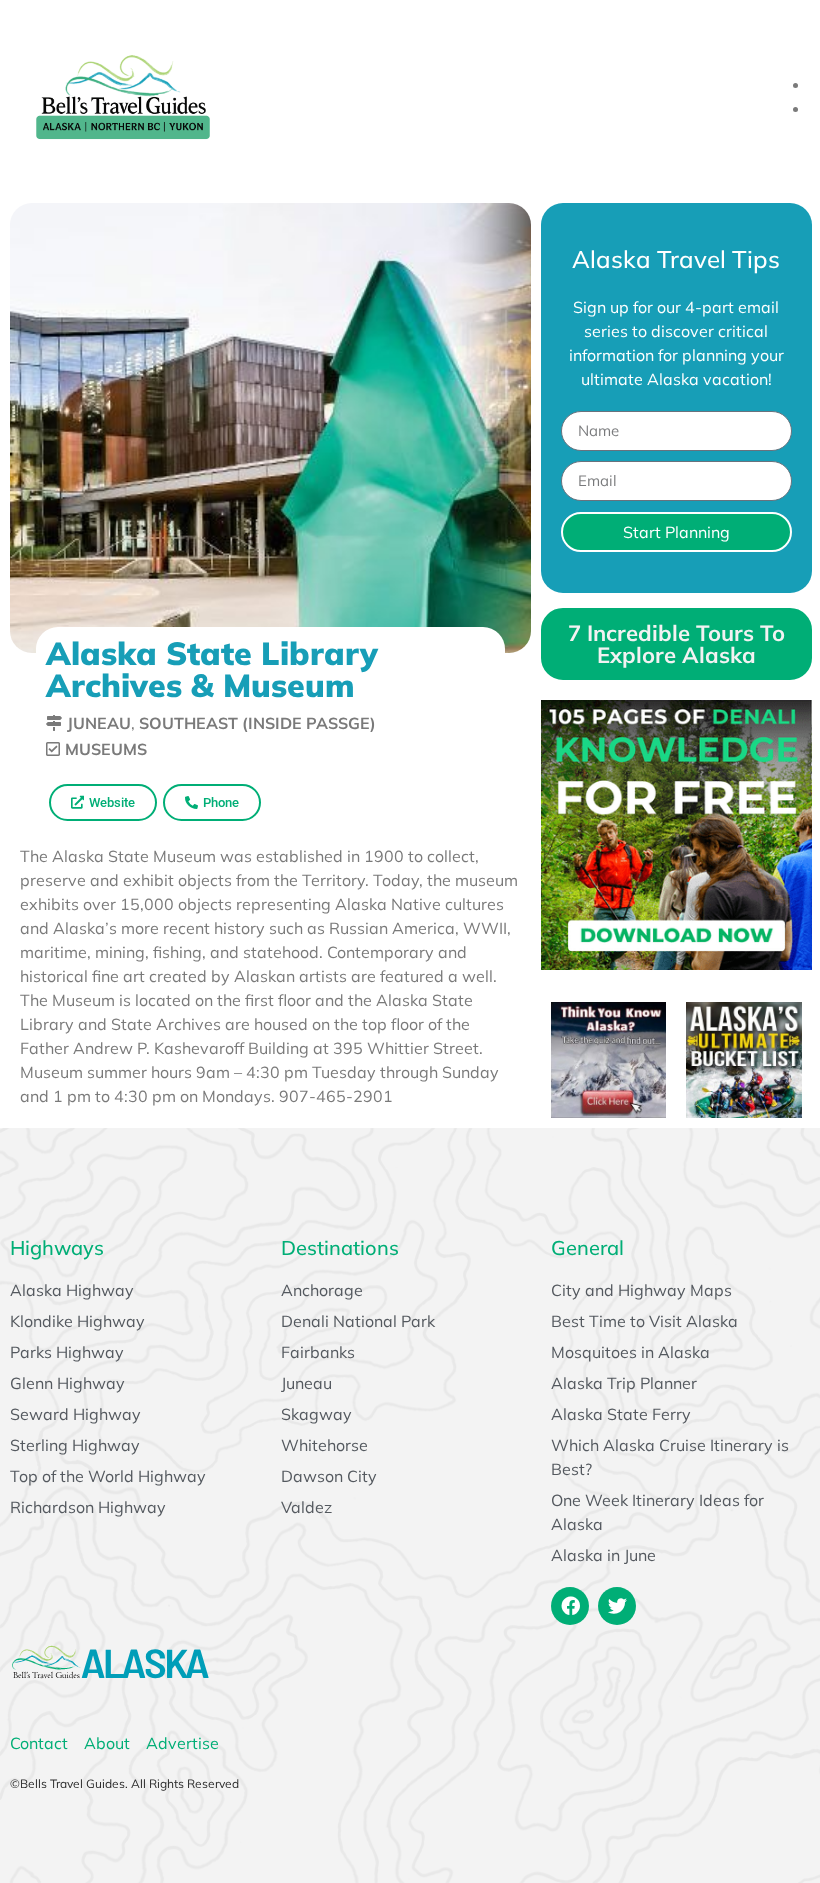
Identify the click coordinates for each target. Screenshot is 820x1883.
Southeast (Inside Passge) (257, 723)
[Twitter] (617, 1606)
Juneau (99, 723)
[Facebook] (570, 1606)
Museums (106, 749)
